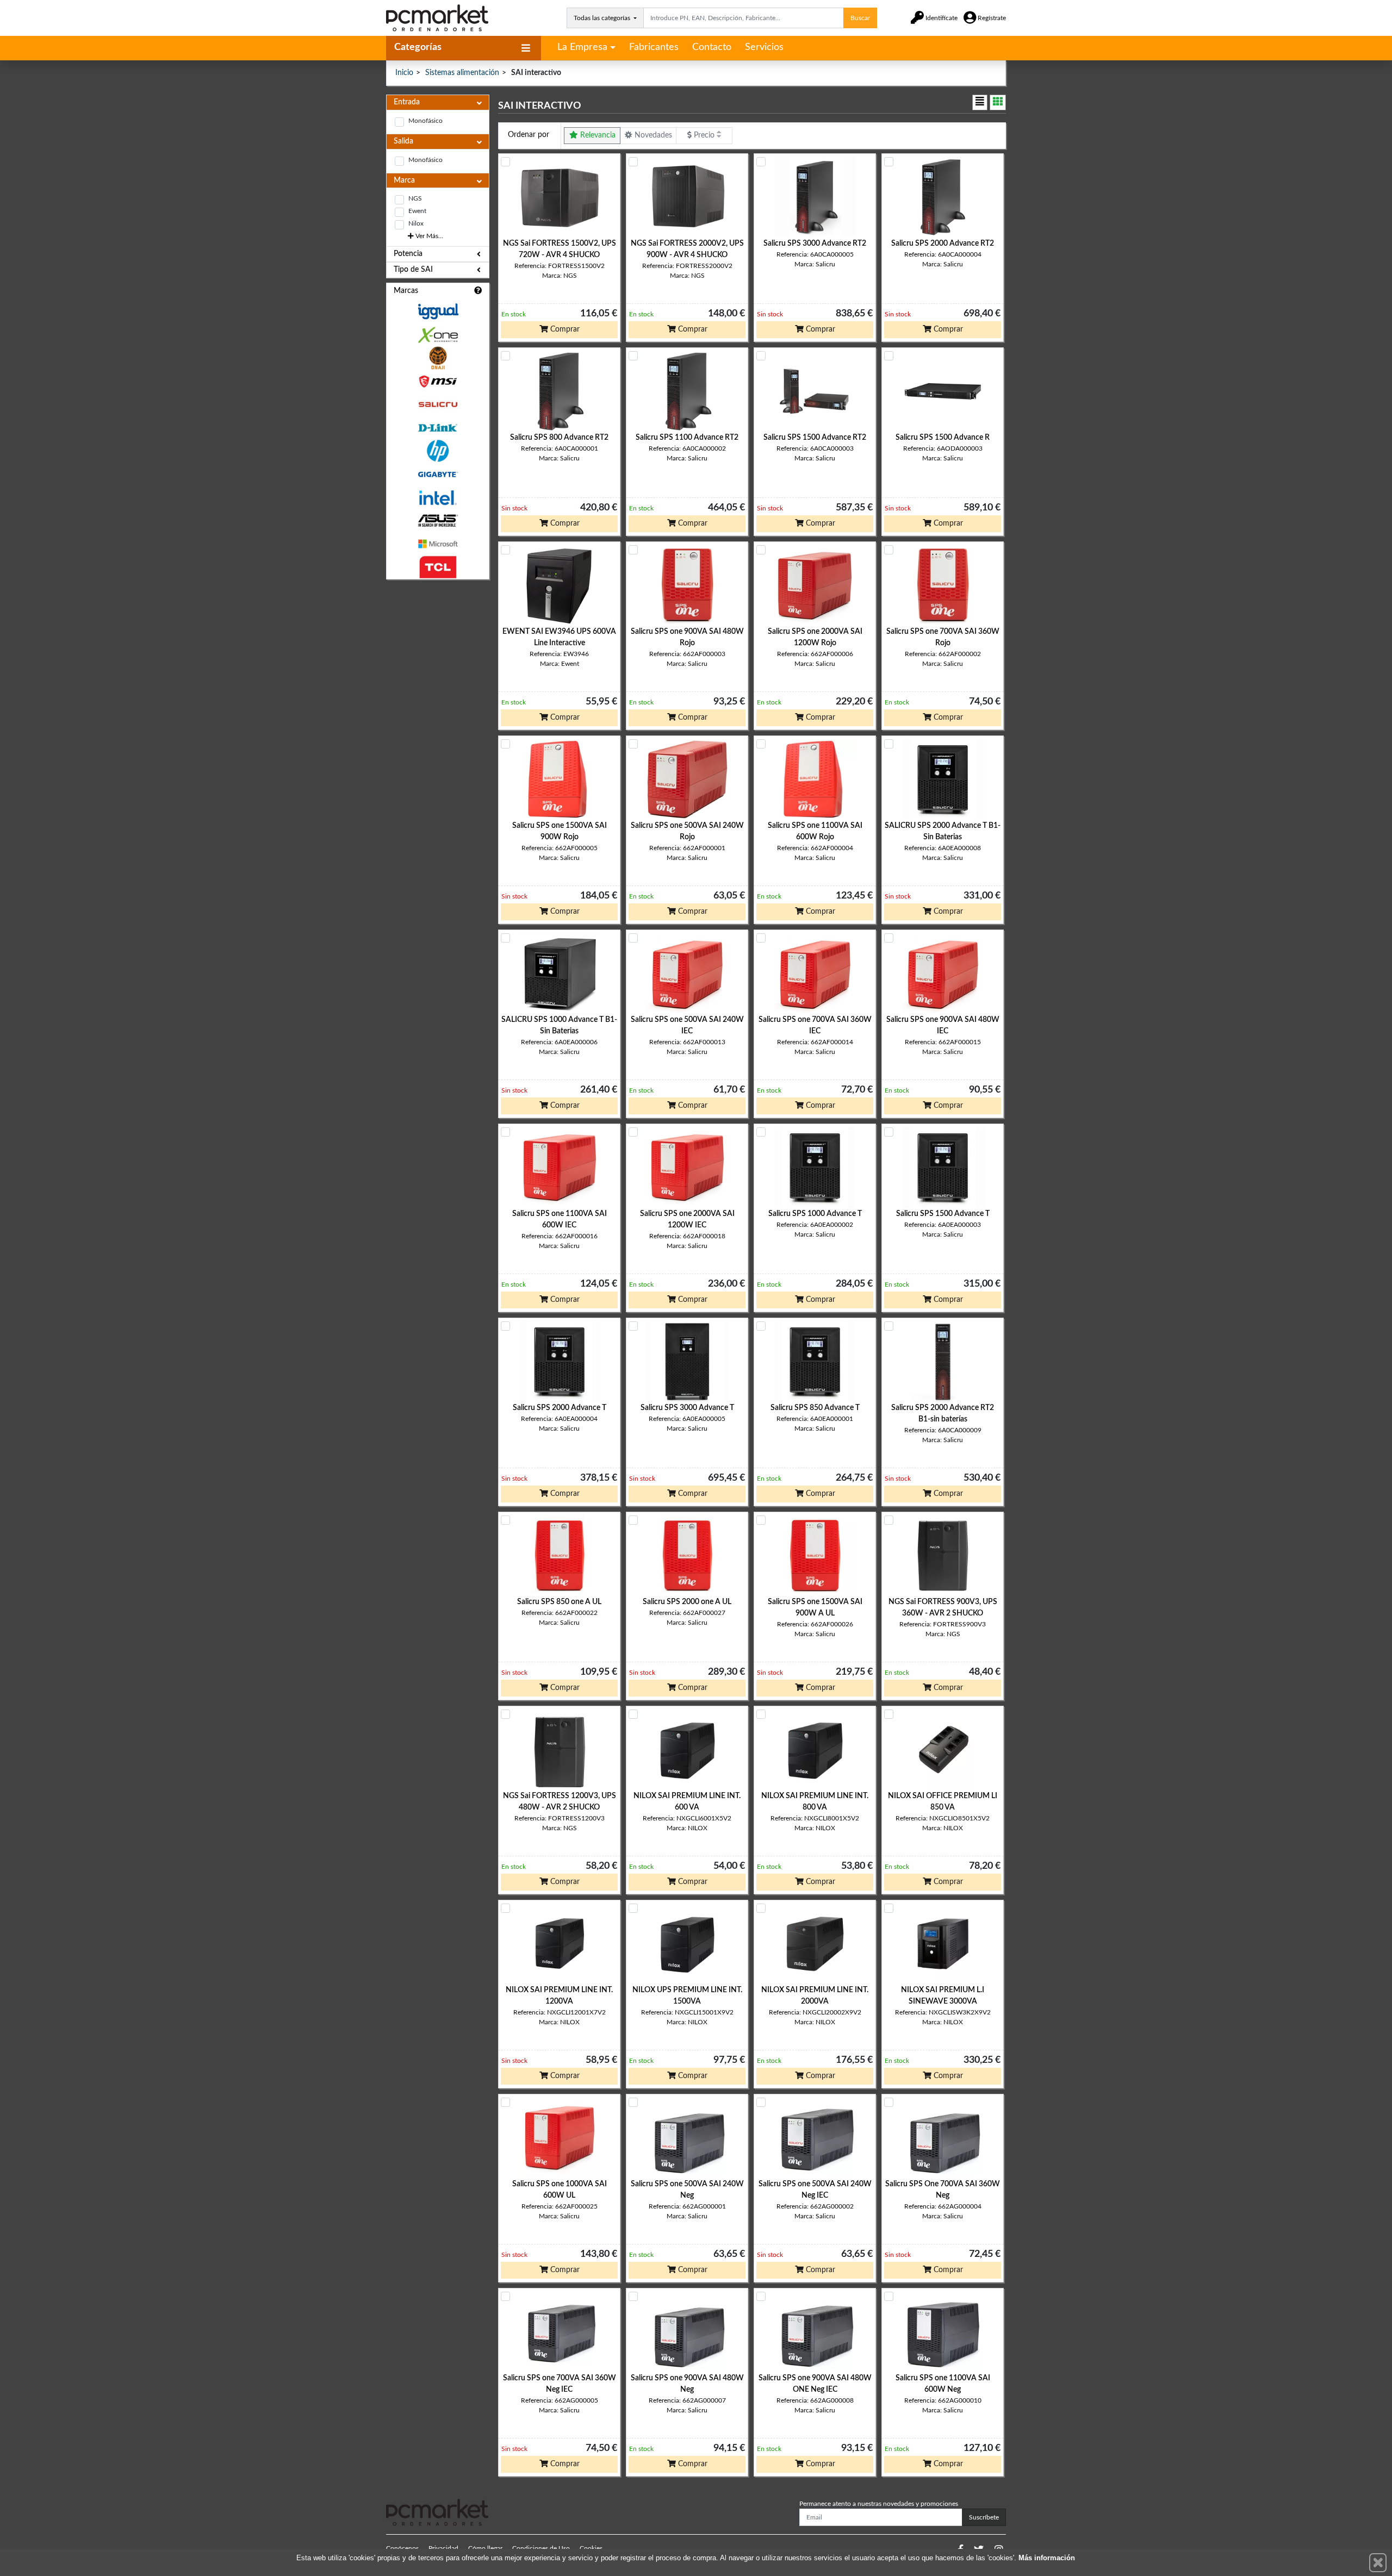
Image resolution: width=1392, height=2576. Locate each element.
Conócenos (402, 2548)
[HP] (438, 451)
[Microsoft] (438, 544)
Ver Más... (428, 236)
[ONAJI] (438, 358)
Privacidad (443, 2548)
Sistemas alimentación (462, 73)
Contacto (712, 47)
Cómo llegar (485, 2548)
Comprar (564, 329)
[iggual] (438, 311)
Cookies (591, 2548)
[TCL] (438, 567)
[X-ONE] (438, 335)
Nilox (416, 223)
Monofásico (425, 121)
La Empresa (582, 47)
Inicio (404, 73)
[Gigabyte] (438, 474)
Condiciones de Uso (541, 2548)
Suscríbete (984, 2517)
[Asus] (438, 521)
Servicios (764, 47)
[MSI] (438, 381)
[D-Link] (438, 428)
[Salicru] (438, 405)
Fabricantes (654, 47)
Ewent (417, 211)
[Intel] (438, 498)
